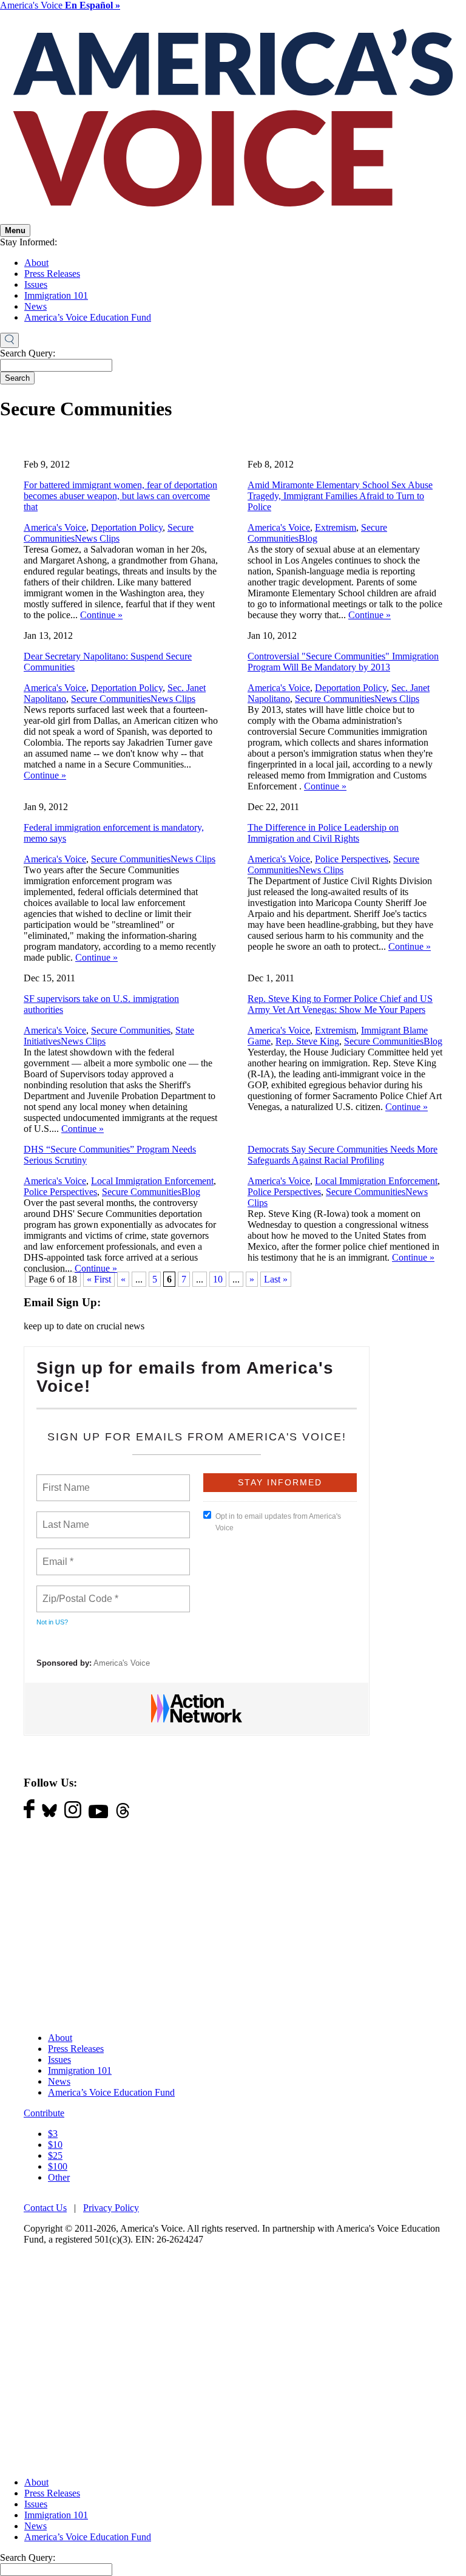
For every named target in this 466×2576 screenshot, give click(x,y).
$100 (58, 2166)
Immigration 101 (56, 295)
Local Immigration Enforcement (152, 1181)
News (35, 306)
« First (99, 1279)
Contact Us (45, 2208)
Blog (308, 538)
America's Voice (60, 5)
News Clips (97, 538)
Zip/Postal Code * (78, 1592)
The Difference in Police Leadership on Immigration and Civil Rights (323, 833)
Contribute (44, 2113)
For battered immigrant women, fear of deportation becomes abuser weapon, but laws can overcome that (120, 496)
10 (218, 1279)
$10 (55, 2145)
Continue (101, 615)
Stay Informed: (29, 242)
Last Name (64, 1518)
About (36, 263)
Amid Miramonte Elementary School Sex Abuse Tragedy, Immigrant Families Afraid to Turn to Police (340, 496)
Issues (36, 285)
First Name (65, 1481)
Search (17, 378)
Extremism (336, 527)
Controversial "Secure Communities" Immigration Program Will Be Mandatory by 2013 (343, 662)
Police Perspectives (352, 859)
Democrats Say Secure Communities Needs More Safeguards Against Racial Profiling (343, 1155)
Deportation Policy (127, 527)
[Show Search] (9, 341)
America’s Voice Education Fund (88, 317)
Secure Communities (111, 699)
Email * (57, 1555)
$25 (55, 2155)
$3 (53, 2134)
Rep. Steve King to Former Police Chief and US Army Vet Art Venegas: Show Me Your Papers (340, 1004)
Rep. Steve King (307, 1041)
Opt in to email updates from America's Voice (278, 1522)
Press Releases (52, 274)
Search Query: (28, 353)
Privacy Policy (111, 2208)
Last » (276, 1279)
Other (59, 2177)
